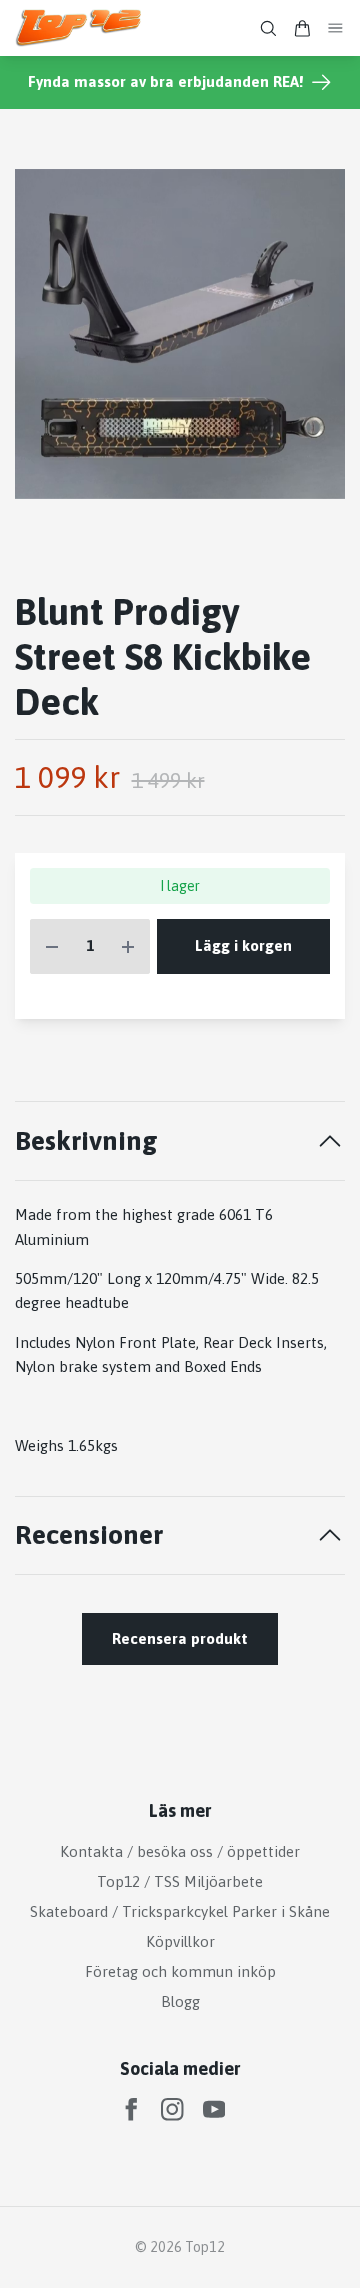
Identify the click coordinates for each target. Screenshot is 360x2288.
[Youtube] (214, 2109)
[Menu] (336, 28)
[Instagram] (172, 2109)
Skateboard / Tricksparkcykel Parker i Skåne (180, 1911)
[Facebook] (131, 2109)
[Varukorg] (302, 28)
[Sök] (268, 28)
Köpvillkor (180, 1941)
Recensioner (89, 1534)
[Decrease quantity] (52, 946)
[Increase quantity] (128, 946)
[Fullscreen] (180, 334)
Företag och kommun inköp (180, 1971)
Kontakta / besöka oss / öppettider (180, 1851)
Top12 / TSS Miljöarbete (180, 1881)
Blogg (180, 2001)
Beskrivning (86, 1140)
